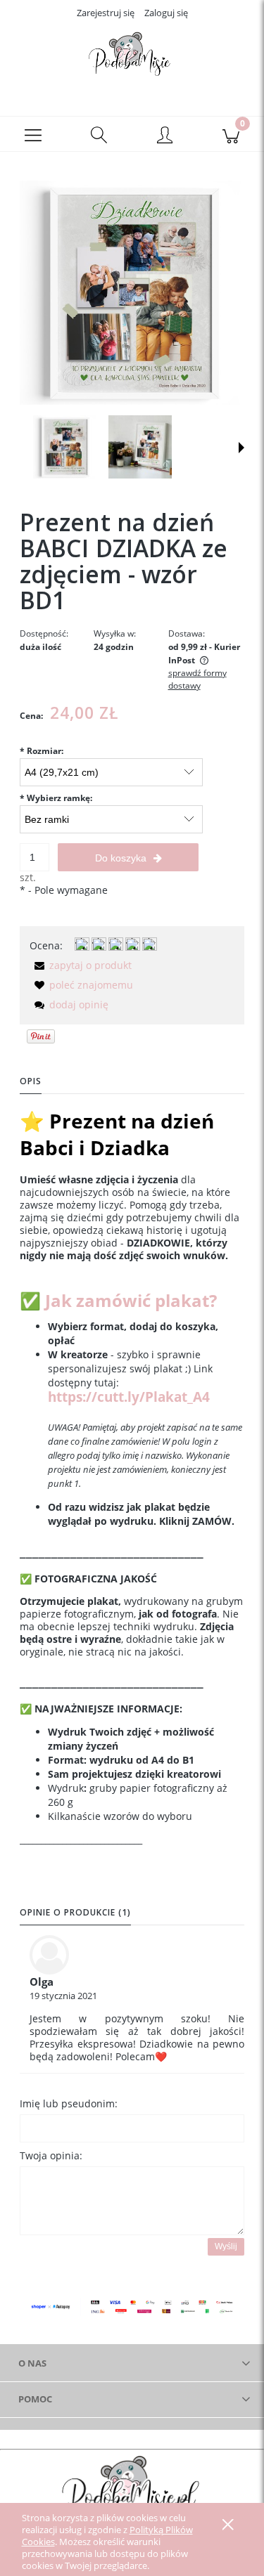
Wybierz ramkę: (56, 798)
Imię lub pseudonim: (69, 2103)
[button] (33, 134)
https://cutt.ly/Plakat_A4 (129, 1397)
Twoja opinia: (51, 2155)
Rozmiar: (42, 751)
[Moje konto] (165, 136)
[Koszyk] (231, 134)
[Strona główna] (132, 58)
